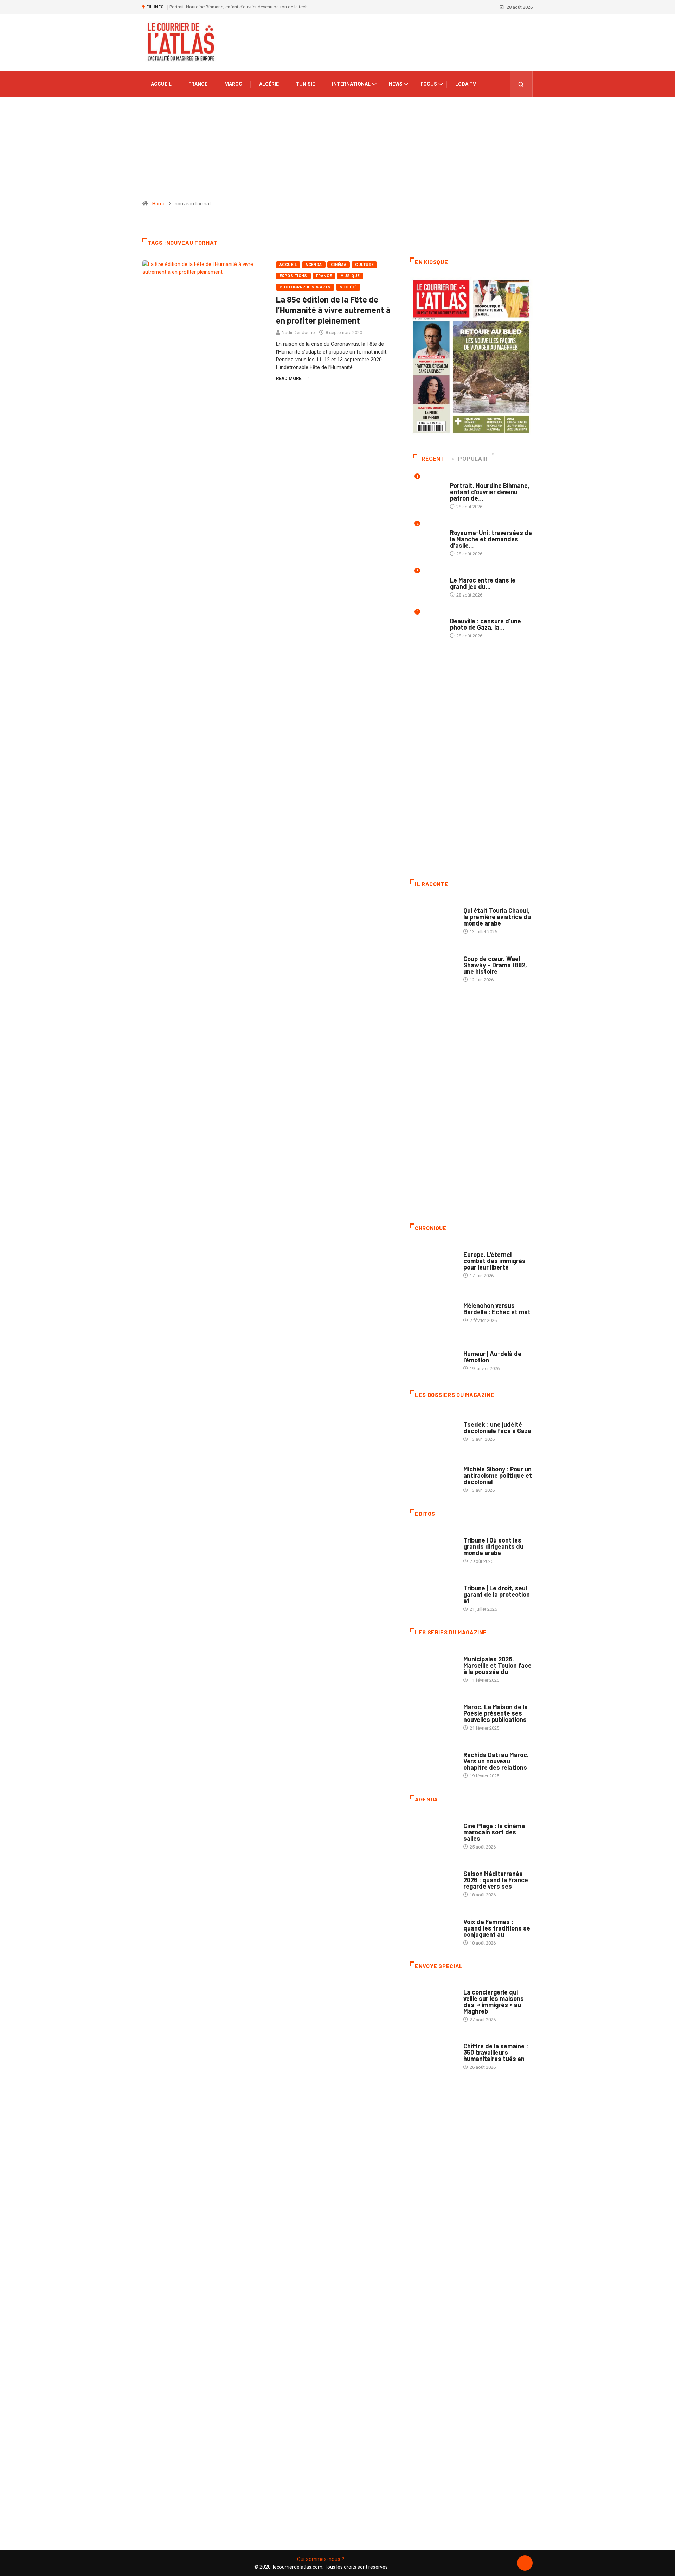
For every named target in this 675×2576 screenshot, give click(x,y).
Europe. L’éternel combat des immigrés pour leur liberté (494, 1261)
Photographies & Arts (305, 287)
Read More (289, 378)
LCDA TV (466, 84)
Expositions (293, 276)
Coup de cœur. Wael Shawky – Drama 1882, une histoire (495, 965)
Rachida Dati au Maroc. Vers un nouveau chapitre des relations (496, 1761)
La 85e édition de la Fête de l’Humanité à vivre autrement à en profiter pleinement (333, 310)
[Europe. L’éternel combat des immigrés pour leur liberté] (433, 1261)
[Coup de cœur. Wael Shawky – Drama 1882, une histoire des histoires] (433, 965)
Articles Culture (483, 904)
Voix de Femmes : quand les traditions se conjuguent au (497, 1928)
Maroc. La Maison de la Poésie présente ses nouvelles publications (496, 1713)
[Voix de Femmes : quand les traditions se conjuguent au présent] (433, 1928)
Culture (364, 265)
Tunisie (305, 84)
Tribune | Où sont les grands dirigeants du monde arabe (493, 1546)
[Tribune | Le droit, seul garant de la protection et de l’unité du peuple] (433, 1595)
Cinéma (339, 265)
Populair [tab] (473, 459)
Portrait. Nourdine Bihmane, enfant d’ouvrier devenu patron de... (490, 492)
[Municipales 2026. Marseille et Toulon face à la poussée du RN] (433, 1666)
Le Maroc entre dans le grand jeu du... (483, 583)
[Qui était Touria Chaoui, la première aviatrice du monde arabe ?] (433, 917)
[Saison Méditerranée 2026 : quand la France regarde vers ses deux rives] (433, 1881)
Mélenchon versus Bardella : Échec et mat (497, 1309)
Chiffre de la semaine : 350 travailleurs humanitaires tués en (496, 2052)
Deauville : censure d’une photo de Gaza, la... (486, 624)
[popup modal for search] (521, 84)
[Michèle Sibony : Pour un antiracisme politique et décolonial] (433, 1476)
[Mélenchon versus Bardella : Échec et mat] (433, 1309)
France (198, 84)
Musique (350, 276)
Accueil (161, 84)
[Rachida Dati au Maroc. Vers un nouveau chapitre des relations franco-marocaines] (433, 1762)
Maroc (233, 84)
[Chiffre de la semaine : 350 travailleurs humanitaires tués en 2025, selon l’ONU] (433, 2053)
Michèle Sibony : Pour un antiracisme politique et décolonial (498, 1475)
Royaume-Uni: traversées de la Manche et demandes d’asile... (491, 539)
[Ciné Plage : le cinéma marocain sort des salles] (433, 1833)
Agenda (314, 265)
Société (348, 287)
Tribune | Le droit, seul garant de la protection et (497, 1594)
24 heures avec (480, 1748)
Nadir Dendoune (298, 333)
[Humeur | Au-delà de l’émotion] (433, 1357)
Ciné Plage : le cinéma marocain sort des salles (494, 1832)
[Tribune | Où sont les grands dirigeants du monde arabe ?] (433, 1547)
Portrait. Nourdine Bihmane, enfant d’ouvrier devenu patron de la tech (239, 7)
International (351, 84)
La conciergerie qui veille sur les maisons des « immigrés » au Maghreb (494, 2002)
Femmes (472, 1462)
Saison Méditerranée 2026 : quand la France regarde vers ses (496, 1880)
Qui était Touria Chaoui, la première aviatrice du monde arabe (497, 917)
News (396, 84)
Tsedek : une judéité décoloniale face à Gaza (497, 1427)
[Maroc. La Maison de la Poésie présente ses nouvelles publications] (433, 1714)
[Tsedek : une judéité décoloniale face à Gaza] (433, 1428)
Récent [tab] (433, 459)
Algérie (269, 84)
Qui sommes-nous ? (321, 2559)
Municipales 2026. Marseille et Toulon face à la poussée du (497, 1665)
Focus (429, 84)
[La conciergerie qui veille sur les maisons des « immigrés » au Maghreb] (433, 1999)
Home (159, 204)
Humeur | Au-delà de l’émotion (492, 1357)
